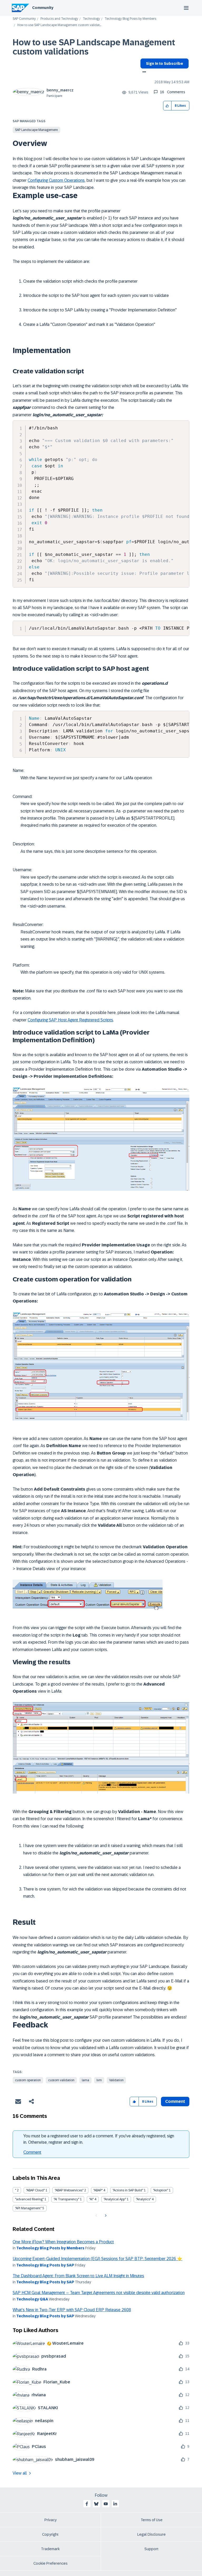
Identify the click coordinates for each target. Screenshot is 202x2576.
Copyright (50, 2534)
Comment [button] (175, 2101)
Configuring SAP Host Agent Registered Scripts (70, 1020)
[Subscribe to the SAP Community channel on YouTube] (106, 2504)
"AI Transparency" (66, 2199)
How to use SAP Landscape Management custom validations (94, 47)
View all (20, 2473)
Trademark (50, 2549)
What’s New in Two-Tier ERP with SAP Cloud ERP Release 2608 (72, 2310)
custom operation (28, 2080)
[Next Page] (105, 2216)
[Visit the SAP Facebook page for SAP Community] (87, 2504)
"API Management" (28, 2208)
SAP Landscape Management (36, 130)
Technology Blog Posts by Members (130, 19)
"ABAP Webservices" (69, 2190)
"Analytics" (143, 2199)
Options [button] (143, 72)
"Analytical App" (115, 2199)
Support (151, 2549)
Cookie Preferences (50, 2563)
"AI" (91, 2199)
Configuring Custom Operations (56, 180)
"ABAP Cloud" (35, 2190)
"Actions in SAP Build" (128, 2190)
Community (43, 8)
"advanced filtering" (29, 2199)
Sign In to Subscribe (165, 63)
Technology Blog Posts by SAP (45, 2265)
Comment (32, 2152)
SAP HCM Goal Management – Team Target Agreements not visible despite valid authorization (99, 2293)
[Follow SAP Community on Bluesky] (96, 2504)
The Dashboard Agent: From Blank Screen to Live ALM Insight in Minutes (78, 2276)
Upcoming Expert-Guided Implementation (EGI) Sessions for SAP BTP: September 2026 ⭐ (97, 2259)
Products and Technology (59, 19)
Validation (116, 2080)
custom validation (61, 2080)
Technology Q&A (32, 2299)
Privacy (50, 2520)
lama (85, 2080)
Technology (91, 19)
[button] (167, 106)
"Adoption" (161, 2190)
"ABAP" (98, 2190)
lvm (99, 2080)
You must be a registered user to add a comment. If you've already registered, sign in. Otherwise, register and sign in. (99, 2139)
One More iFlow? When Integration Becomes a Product (63, 2242)
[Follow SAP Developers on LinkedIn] (115, 2504)
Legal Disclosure (151, 2534)
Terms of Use (152, 2520)
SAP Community (24, 19)
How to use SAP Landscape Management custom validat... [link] (59, 25)
